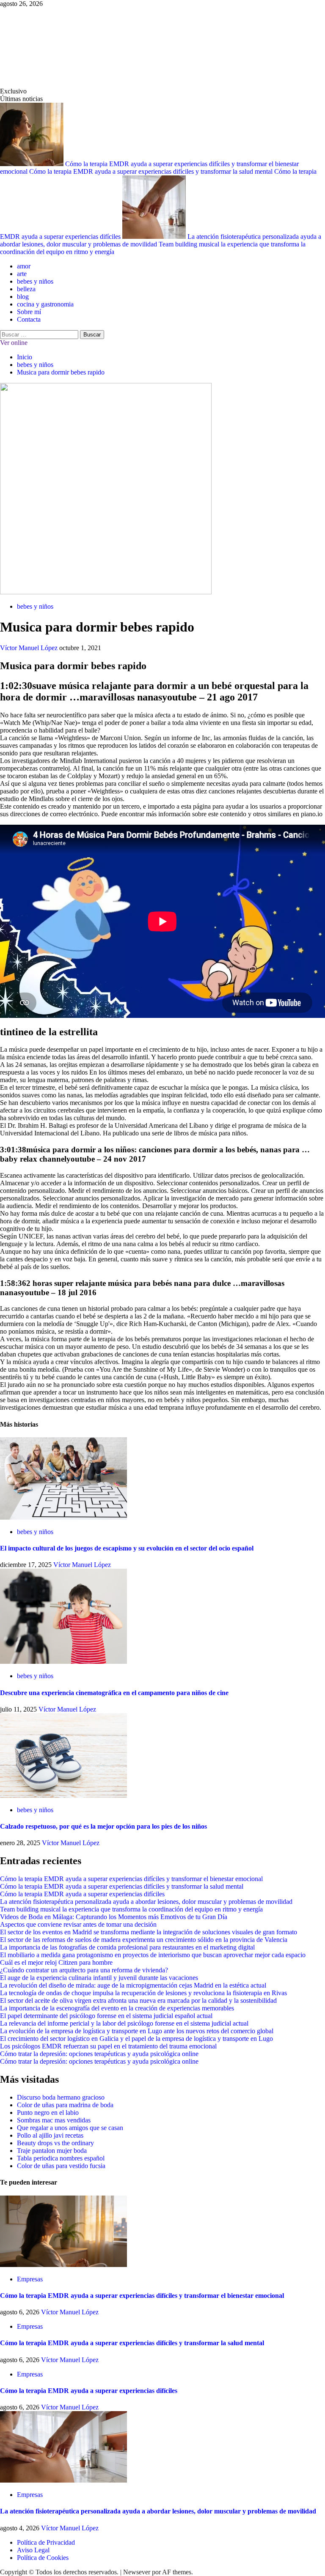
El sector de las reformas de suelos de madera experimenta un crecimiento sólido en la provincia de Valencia (144, 1940)
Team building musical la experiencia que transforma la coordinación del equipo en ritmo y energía (131, 1909)
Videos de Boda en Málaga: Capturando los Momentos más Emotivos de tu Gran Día (114, 1917)
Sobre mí (29, 312)
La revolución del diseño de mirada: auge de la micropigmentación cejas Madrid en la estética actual (133, 1985)
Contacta (29, 319)
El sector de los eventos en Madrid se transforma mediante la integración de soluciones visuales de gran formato (149, 1932)
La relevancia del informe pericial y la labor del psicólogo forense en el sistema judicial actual (124, 2023)
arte (22, 274)
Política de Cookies (43, 2558)
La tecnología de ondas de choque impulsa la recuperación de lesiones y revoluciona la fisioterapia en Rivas (143, 1993)
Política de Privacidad (46, 2542)
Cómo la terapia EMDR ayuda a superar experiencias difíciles (82, 1894)
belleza (26, 289)
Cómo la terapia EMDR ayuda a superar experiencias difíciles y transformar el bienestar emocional (131, 1879)
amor (24, 266)
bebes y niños (35, 281)
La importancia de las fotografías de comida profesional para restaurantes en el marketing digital (127, 1947)
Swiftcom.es (63, 47)
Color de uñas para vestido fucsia (61, 2166)
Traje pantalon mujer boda (52, 2151)
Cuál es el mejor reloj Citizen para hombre (56, 1962)
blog (23, 297)
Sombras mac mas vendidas (54, 2120)
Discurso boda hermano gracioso (61, 2097)
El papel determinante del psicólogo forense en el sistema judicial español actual (106, 2016)
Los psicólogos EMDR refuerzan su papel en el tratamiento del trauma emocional (108, 2046)
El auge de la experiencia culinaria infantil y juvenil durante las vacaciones (99, 1978)
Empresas (30, 2279)
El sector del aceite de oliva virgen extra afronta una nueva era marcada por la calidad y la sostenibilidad (138, 2000)
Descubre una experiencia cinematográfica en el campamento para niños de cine (114, 1693)
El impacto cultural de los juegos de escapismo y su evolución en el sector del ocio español (127, 1548)
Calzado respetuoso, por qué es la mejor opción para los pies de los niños (103, 1826)
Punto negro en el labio (48, 2112)
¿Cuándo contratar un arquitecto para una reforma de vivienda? (84, 1970)
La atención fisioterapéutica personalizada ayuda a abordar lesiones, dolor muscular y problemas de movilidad (146, 1902)
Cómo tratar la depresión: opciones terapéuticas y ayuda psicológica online (99, 2054)
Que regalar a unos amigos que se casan (70, 2128)
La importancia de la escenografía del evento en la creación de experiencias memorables (117, 2008)
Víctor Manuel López (30, 648)
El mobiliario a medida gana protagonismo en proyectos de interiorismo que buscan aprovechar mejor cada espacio (153, 1955)
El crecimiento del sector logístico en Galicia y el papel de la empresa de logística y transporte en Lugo (136, 2039)
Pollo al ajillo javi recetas (50, 2135)
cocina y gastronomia (45, 304)
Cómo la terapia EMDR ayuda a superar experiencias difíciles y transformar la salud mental (152, 171)
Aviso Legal (33, 2550)
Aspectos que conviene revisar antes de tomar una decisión (78, 1924)
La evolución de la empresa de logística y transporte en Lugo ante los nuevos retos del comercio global (137, 2031)
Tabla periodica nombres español (61, 2158)
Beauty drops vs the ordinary (55, 2143)
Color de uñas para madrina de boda (65, 2105)
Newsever (137, 2572)
